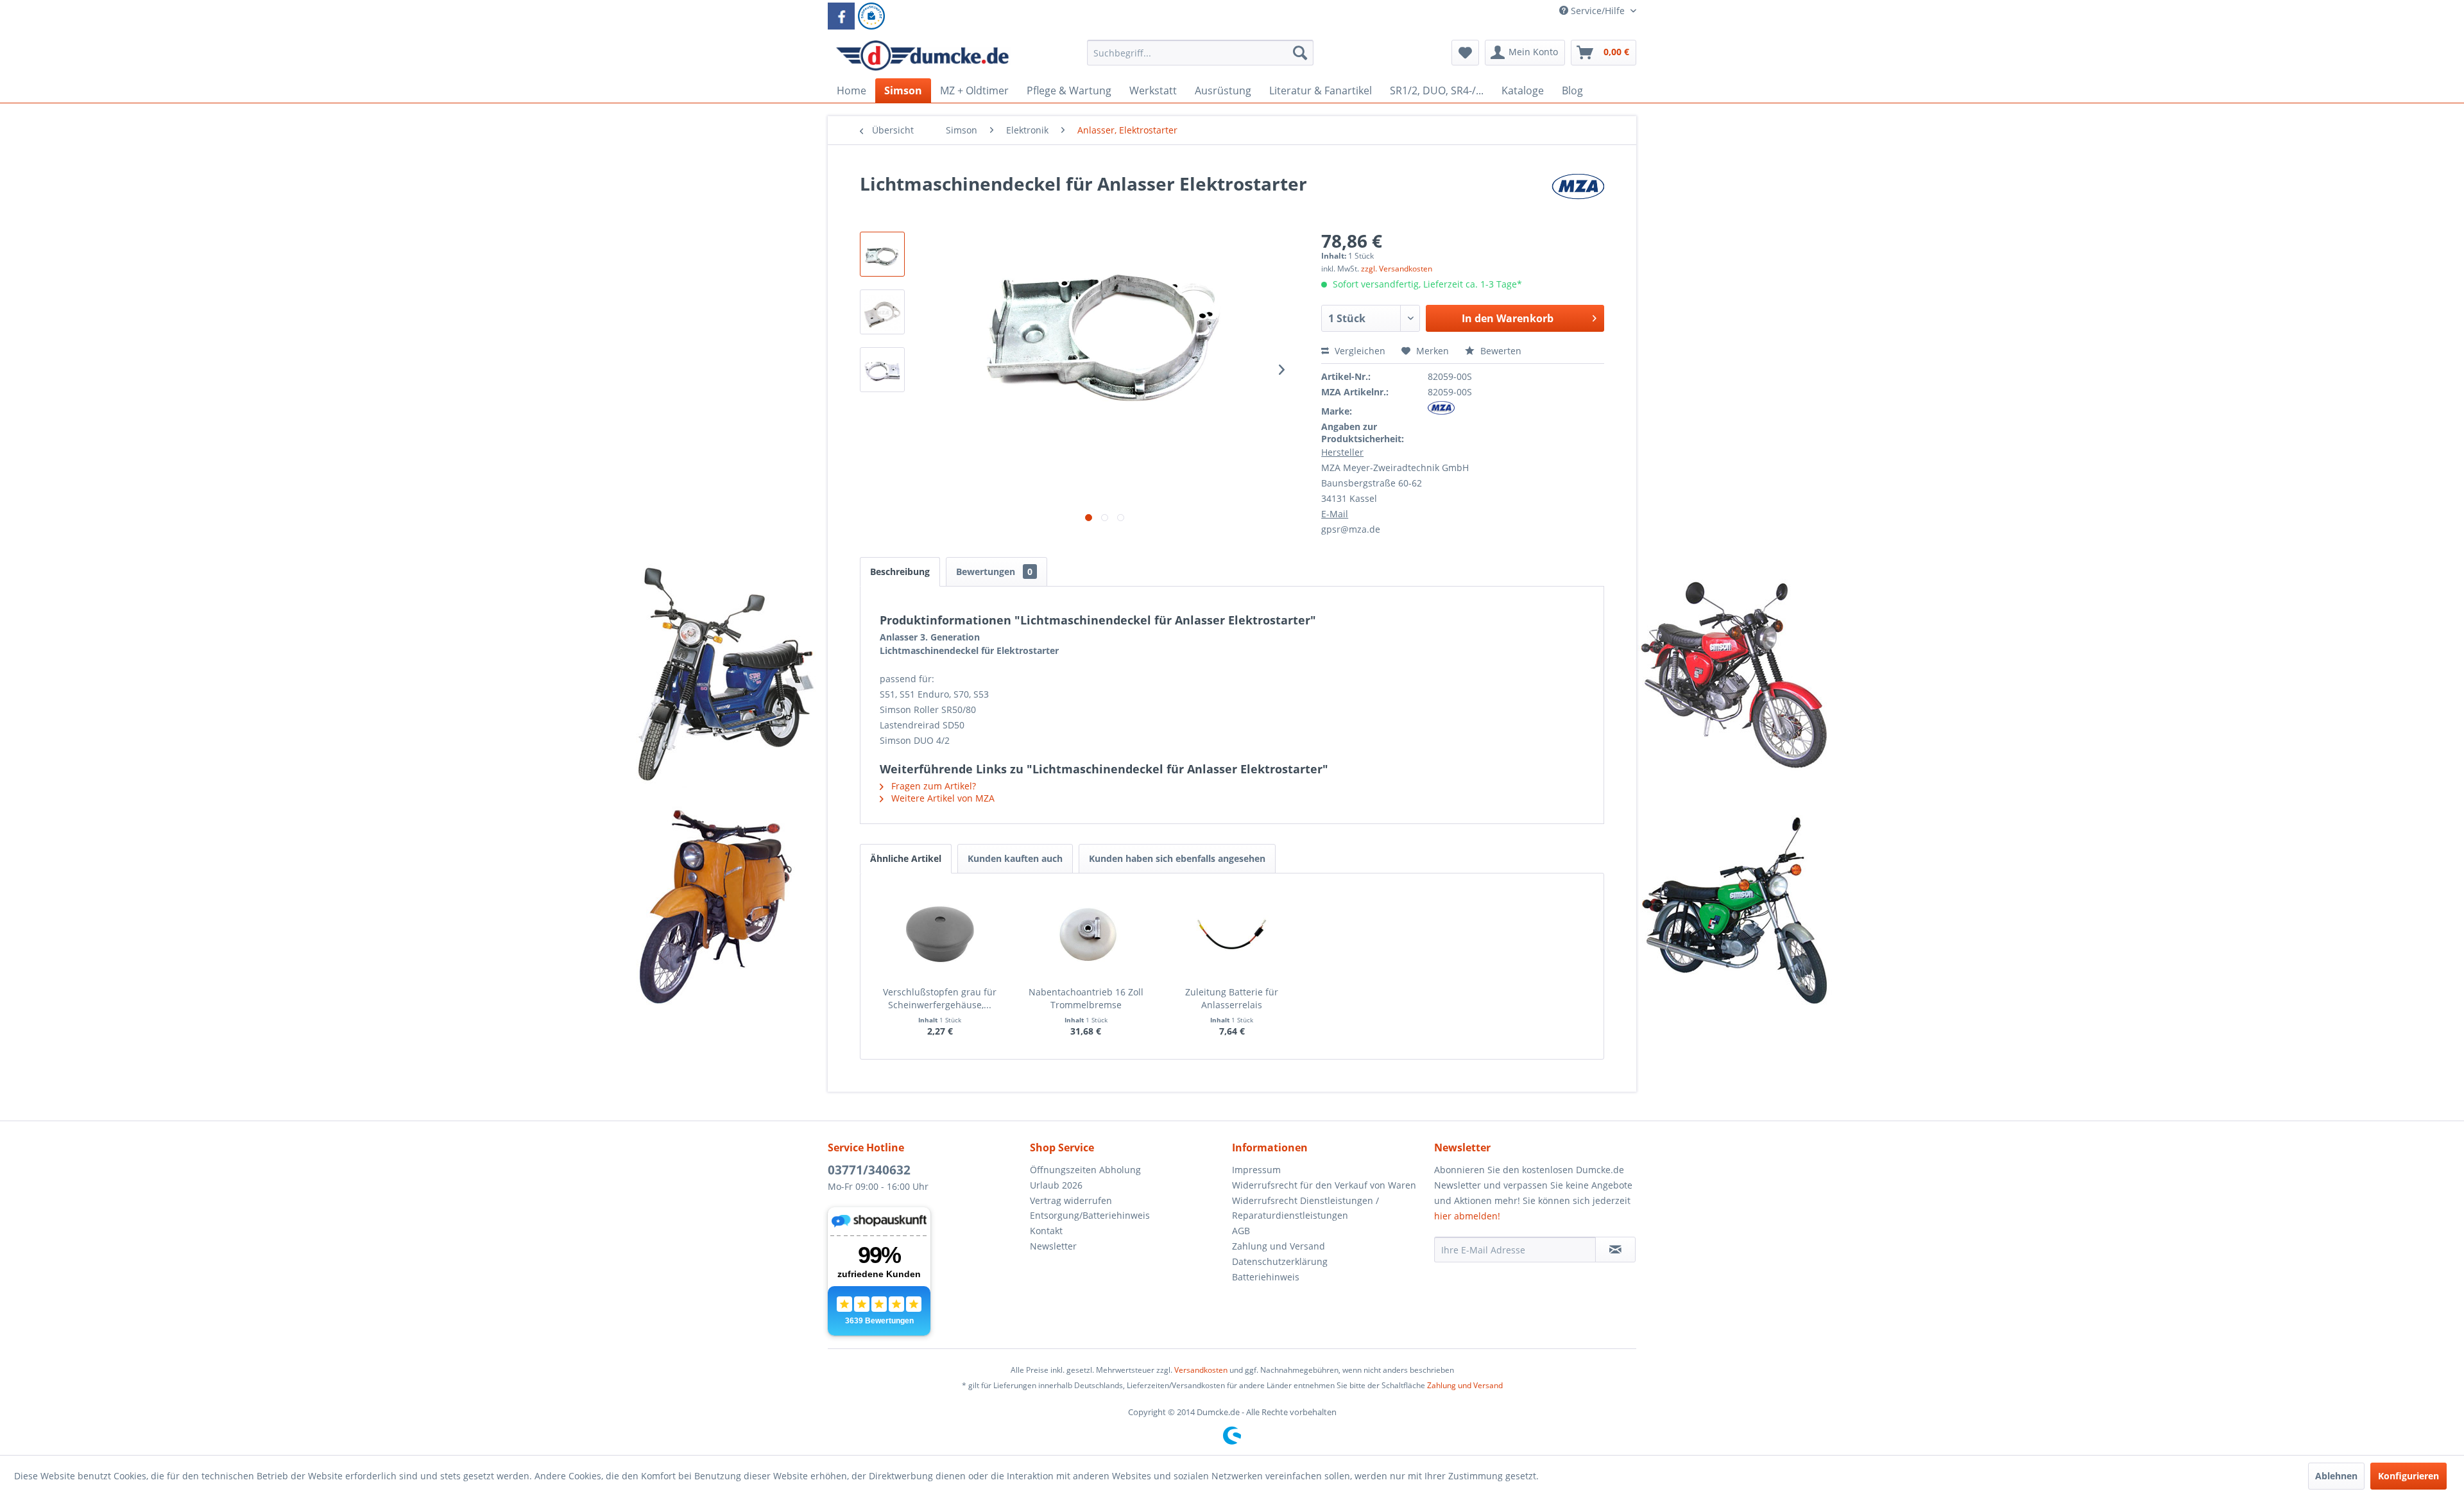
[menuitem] (1200, 59)
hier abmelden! (1467, 1216)
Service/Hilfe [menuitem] (1598, 11)
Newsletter (1053, 1246)
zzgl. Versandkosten (1397, 269)
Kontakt (1046, 1231)
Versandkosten (1201, 1370)
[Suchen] (1300, 53)
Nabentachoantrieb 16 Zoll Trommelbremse (1086, 998)
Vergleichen (1359, 351)
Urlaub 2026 (1056, 1185)
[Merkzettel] (1465, 53)
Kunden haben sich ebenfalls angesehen (1177, 858)
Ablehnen (2336, 1476)
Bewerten (1500, 351)
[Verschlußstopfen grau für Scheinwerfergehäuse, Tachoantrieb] (940, 934)
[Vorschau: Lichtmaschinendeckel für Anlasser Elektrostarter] (882, 254)
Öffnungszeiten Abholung (1085, 1170)
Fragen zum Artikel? (932, 786)
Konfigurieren (2408, 1476)
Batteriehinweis (1266, 1277)
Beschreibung (900, 572)
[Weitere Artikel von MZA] (1578, 196)
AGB (1241, 1231)
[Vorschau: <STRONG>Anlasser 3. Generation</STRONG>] (882, 312)
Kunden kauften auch (1015, 858)
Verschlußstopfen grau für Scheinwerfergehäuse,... (940, 998)
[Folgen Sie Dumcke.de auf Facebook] (841, 16)
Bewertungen (994, 572)
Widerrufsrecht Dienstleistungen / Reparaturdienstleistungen (1305, 1208)
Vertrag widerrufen (1071, 1200)
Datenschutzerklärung (1280, 1261)
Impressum (1256, 1170)
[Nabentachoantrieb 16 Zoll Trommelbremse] (1086, 934)
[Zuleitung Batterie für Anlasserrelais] (1232, 934)
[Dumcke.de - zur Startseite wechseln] (922, 56)
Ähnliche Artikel (906, 858)
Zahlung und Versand (1279, 1246)
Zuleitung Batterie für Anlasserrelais (1232, 998)
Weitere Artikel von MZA (942, 798)
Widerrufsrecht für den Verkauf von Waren (1324, 1185)
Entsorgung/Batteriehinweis (1090, 1215)
